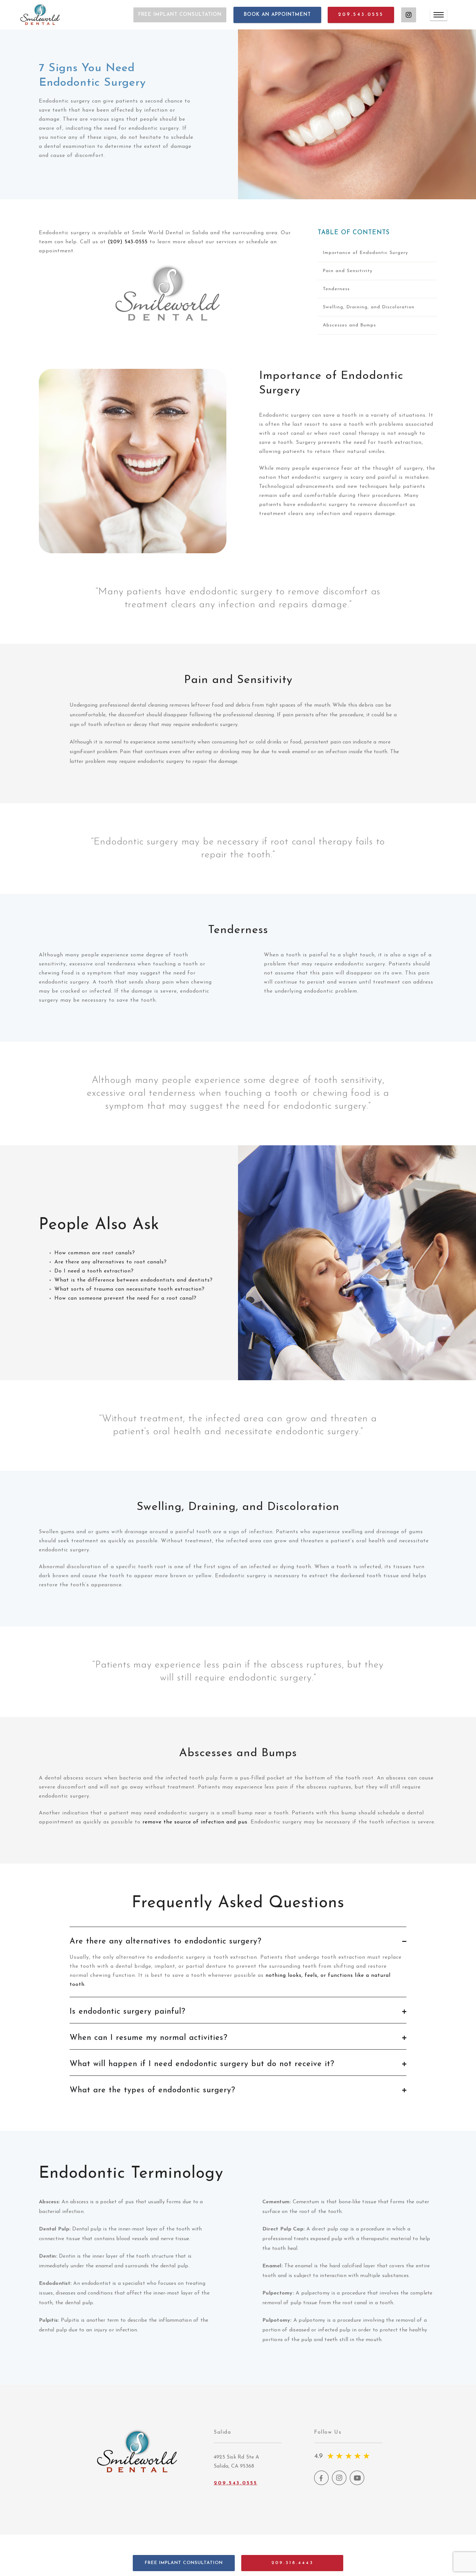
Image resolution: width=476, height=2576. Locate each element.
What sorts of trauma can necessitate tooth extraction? (130, 1289)
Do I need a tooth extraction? (94, 1271)
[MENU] (439, 15)
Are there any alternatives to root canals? (111, 1262)
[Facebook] (321, 2484)
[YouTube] (357, 2484)
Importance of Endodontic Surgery (365, 253)
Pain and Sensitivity (348, 271)
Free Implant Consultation (180, 15)
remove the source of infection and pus (195, 1822)
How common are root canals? (95, 1253)
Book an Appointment (277, 15)
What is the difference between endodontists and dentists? (134, 1280)
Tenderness (336, 289)
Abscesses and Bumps (349, 325)
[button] (184, 2563)
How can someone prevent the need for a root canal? (125, 1298)
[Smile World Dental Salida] (40, 15)
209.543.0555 (361, 15)
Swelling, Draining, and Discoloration (369, 307)
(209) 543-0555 (128, 242)
